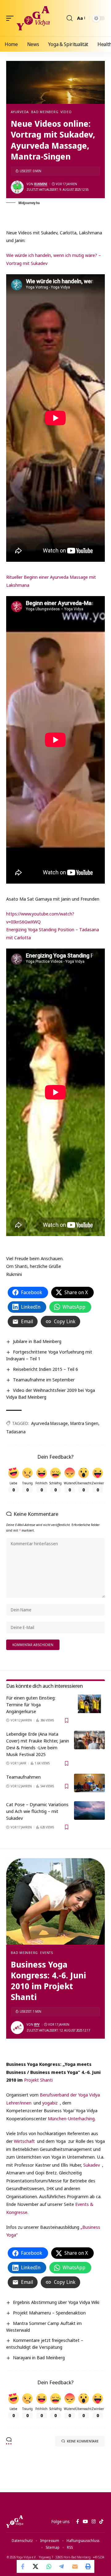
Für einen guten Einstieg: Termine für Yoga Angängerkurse (31, 1704)
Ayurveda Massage (49, 1423)
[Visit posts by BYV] (17, 2028)
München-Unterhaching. (72, 2118)
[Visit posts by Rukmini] (17, 187)
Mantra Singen (84, 1423)
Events (47, 1953)
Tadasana (16, 1432)
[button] (11, 18)
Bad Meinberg (45, 112)
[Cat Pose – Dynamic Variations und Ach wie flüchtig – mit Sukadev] (89, 1810)
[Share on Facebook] (23, 2566)
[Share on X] (36, 2566)
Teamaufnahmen (23, 1777)
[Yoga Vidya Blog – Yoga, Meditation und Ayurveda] (15, 2522)
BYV (37, 2024)
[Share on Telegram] (62, 2566)
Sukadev (92, 2165)
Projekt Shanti (38, 2080)
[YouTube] (85, 2522)
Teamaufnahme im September (44, 1380)
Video (66, 112)
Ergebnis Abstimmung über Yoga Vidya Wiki (56, 2302)
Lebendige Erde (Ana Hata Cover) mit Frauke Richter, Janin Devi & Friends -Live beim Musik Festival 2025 (38, 1744)
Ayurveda (20, 112)
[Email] (75, 2566)
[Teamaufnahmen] (89, 1783)
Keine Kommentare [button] (83, 2441)
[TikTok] (101, 2522)
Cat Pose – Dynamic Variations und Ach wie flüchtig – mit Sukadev (37, 1811)
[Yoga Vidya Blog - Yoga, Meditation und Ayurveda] (33, 18)
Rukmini (41, 184)
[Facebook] (78, 2522)
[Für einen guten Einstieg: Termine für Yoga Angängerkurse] (89, 1704)
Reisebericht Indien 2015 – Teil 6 (45, 1369)
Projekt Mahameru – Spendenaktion (49, 2313)
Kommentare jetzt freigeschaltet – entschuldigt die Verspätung (45, 2344)
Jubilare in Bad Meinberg (37, 1341)
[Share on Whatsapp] (49, 2566)
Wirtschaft (25, 2141)
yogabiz (50, 2103)
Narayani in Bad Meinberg (39, 2357)
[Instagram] (94, 2522)
